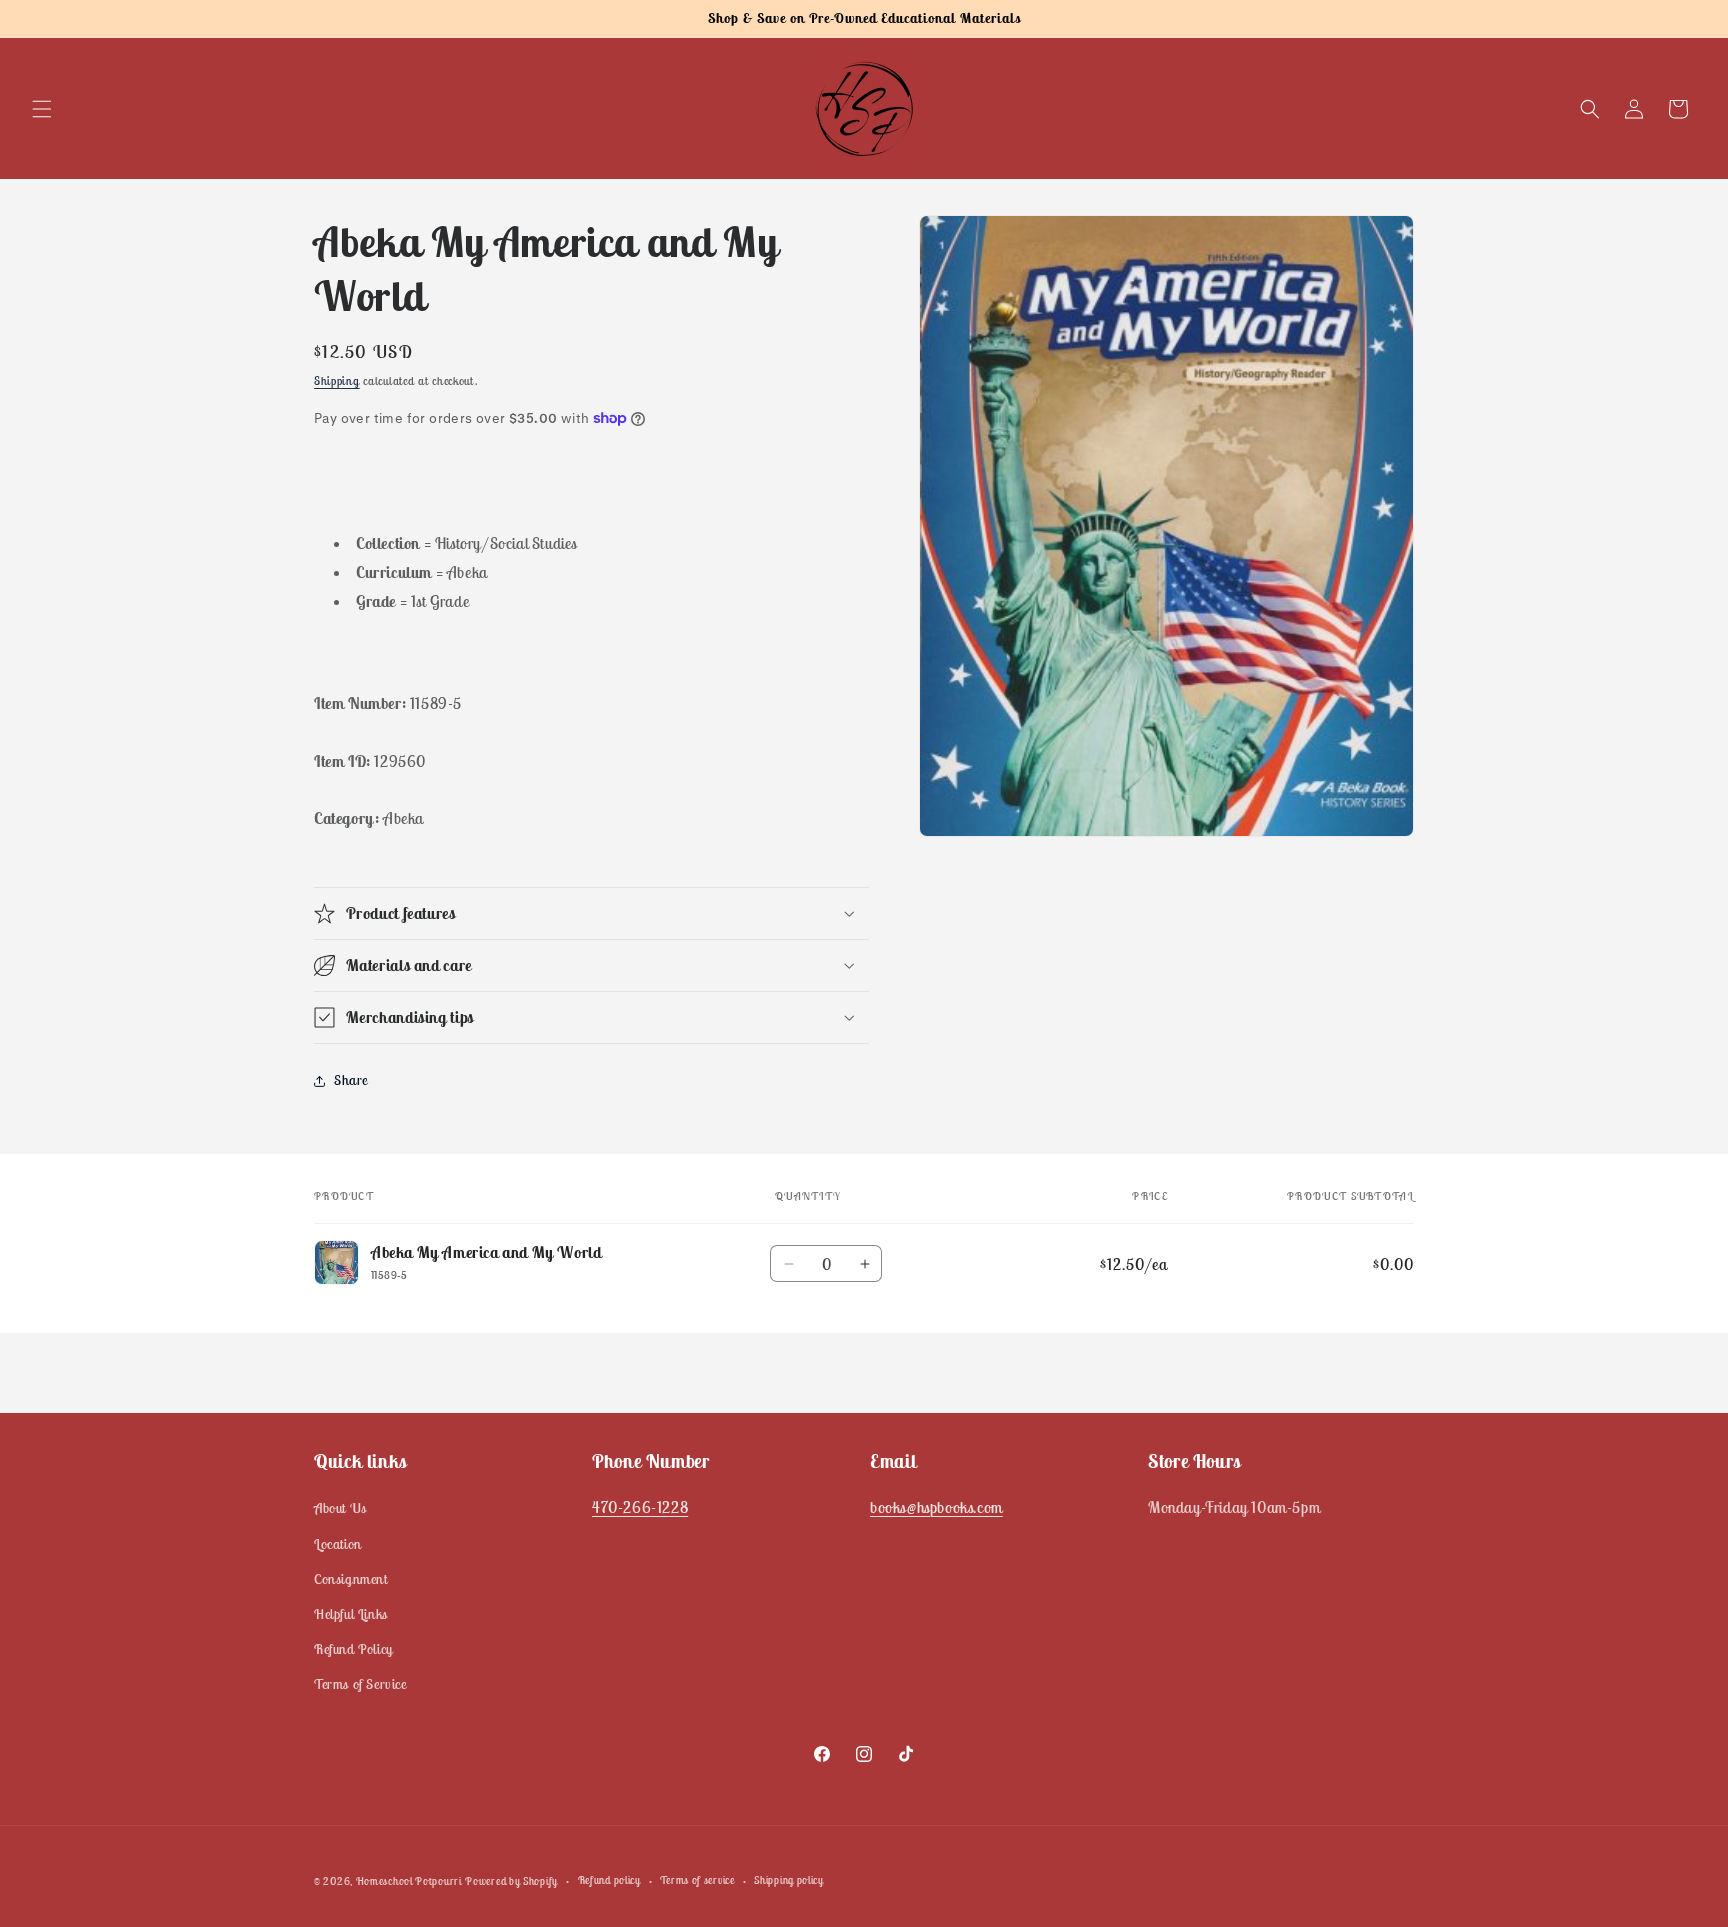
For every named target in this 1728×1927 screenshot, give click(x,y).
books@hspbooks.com (936, 1507)
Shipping (337, 380)
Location (338, 1544)
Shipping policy (789, 1880)
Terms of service (697, 1880)
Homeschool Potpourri (409, 1881)
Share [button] (351, 1080)
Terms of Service (360, 1684)
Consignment (351, 1579)
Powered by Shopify (511, 1881)
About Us (340, 1508)
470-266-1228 (640, 1507)
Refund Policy (353, 1649)
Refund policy (609, 1880)
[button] (42, 109)
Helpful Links (351, 1614)
